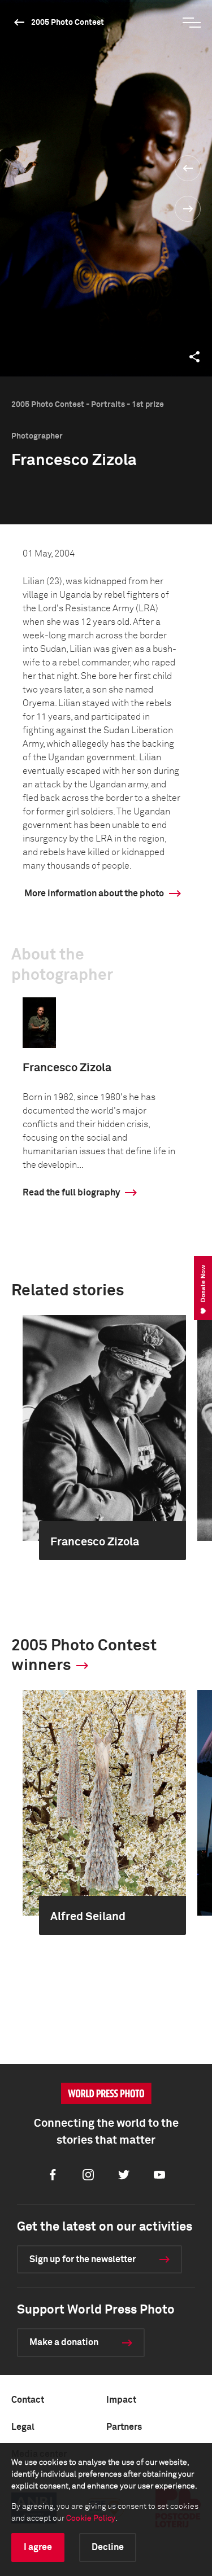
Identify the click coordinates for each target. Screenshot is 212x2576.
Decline (108, 2547)
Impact (121, 2400)
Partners (124, 2427)
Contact (28, 2400)
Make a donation (64, 2342)
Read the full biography (71, 1193)
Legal (23, 2427)
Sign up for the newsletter (83, 2259)
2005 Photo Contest (68, 23)
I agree (38, 2547)
